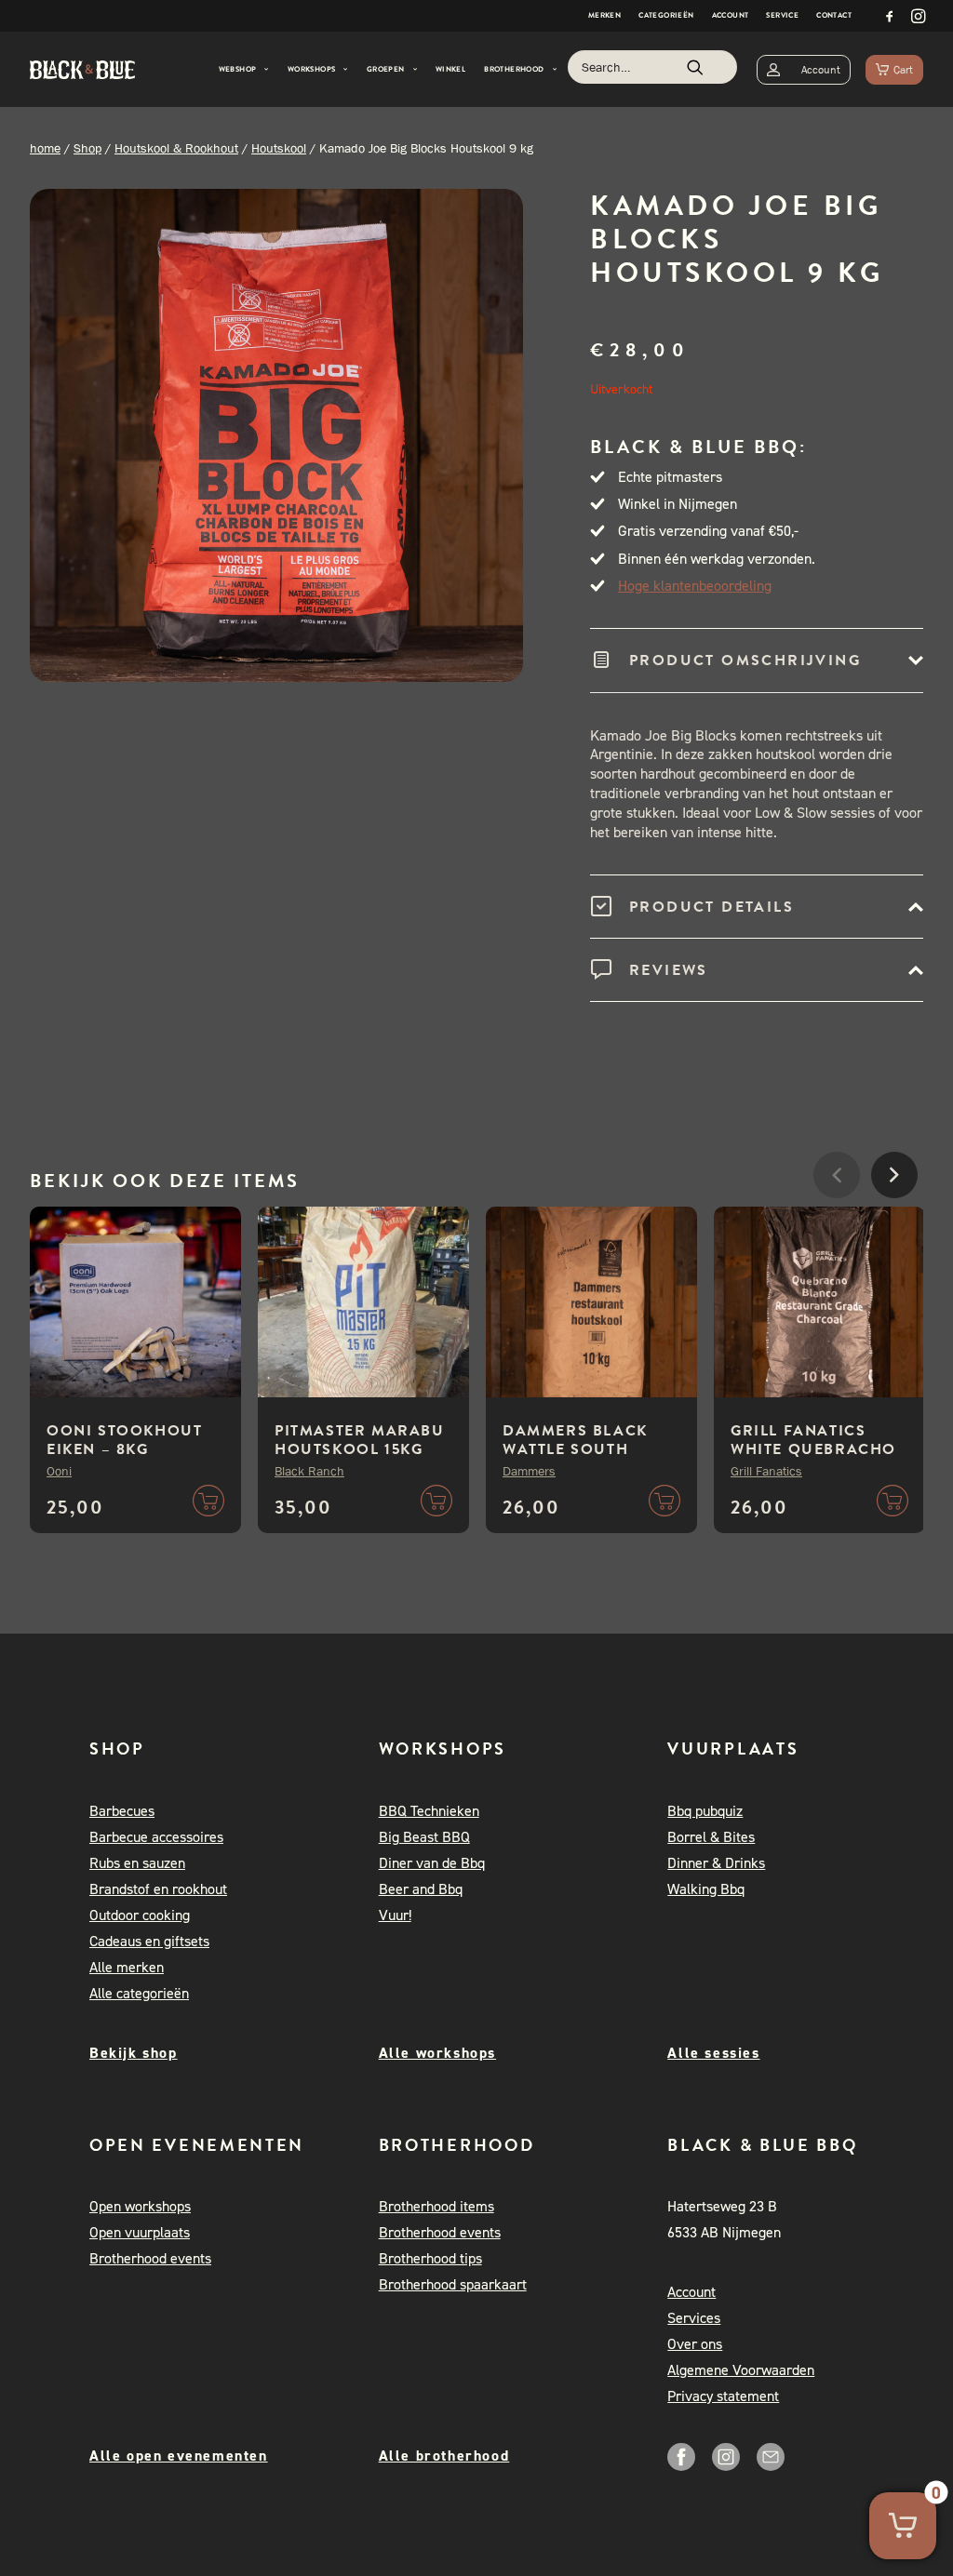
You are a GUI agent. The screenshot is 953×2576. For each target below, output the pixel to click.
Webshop (238, 69)
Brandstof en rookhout (158, 1889)
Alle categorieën (139, 1993)
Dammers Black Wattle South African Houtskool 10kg (577, 1459)
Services (694, 2318)
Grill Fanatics (766, 1471)
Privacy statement (723, 2396)
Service (782, 15)
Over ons (695, 2344)
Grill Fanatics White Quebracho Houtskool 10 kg (813, 1449)
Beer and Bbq (421, 1889)
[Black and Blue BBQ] (82, 70)
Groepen (386, 69)
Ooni (59, 1471)
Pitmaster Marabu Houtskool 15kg (360, 1440)
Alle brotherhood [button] (444, 2456)
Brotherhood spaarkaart (453, 2284)
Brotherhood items (436, 2206)
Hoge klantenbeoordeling (695, 586)
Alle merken (127, 1967)
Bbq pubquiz (705, 1811)
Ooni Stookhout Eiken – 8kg (124, 1440)
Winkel (450, 69)
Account (731, 15)
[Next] (894, 1231)
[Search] (652, 67)
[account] (804, 69)
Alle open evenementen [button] (179, 2456)
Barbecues (122, 1811)
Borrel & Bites (711, 1837)
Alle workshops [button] (437, 2053)
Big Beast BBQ (424, 1837)
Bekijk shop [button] (134, 2053)
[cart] (894, 69)
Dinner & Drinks (716, 1863)
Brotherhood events (150, 2258)
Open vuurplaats (140, 2232)
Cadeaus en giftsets (149, 1941)
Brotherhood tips (430, 2258)
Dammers (529, 1471)
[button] (890, 16)
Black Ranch (309, 1471)
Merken (604, 15)
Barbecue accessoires (156, 1837)
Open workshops (140, 2206)
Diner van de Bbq (432, 1863)
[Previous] (837, 1231)
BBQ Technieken (429, 1811)
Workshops (312, 69)
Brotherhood (514, 69)
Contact (834, 15)
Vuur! (395, 1915)
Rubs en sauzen (137, 1863)
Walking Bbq (706, 1889)
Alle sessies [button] (713, 2053)
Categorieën (666, 15)
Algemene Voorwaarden (741, 2370)
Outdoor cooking (140, 1915)
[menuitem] (604, 16)
